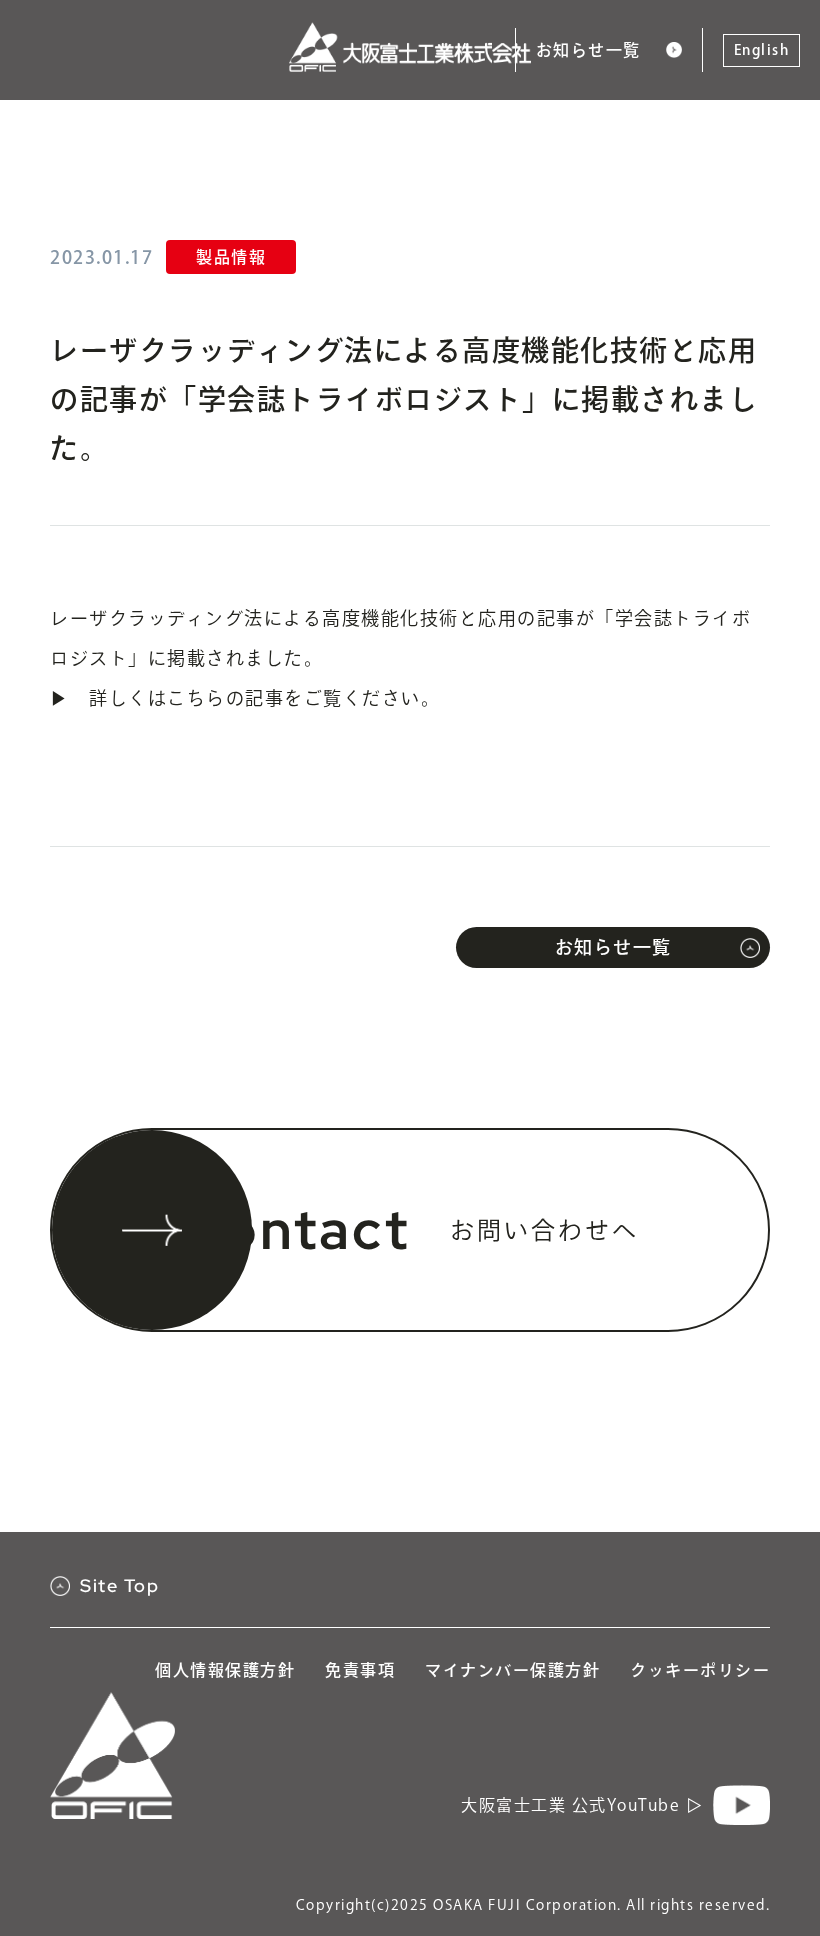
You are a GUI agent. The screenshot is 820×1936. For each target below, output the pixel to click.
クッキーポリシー (700, 1670)
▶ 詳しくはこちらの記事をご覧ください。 (245, 698)
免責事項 (360, 1670)
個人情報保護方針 (225, 1670)
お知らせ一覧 (588, 50)
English (762, 50)
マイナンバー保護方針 (512, 1670)
